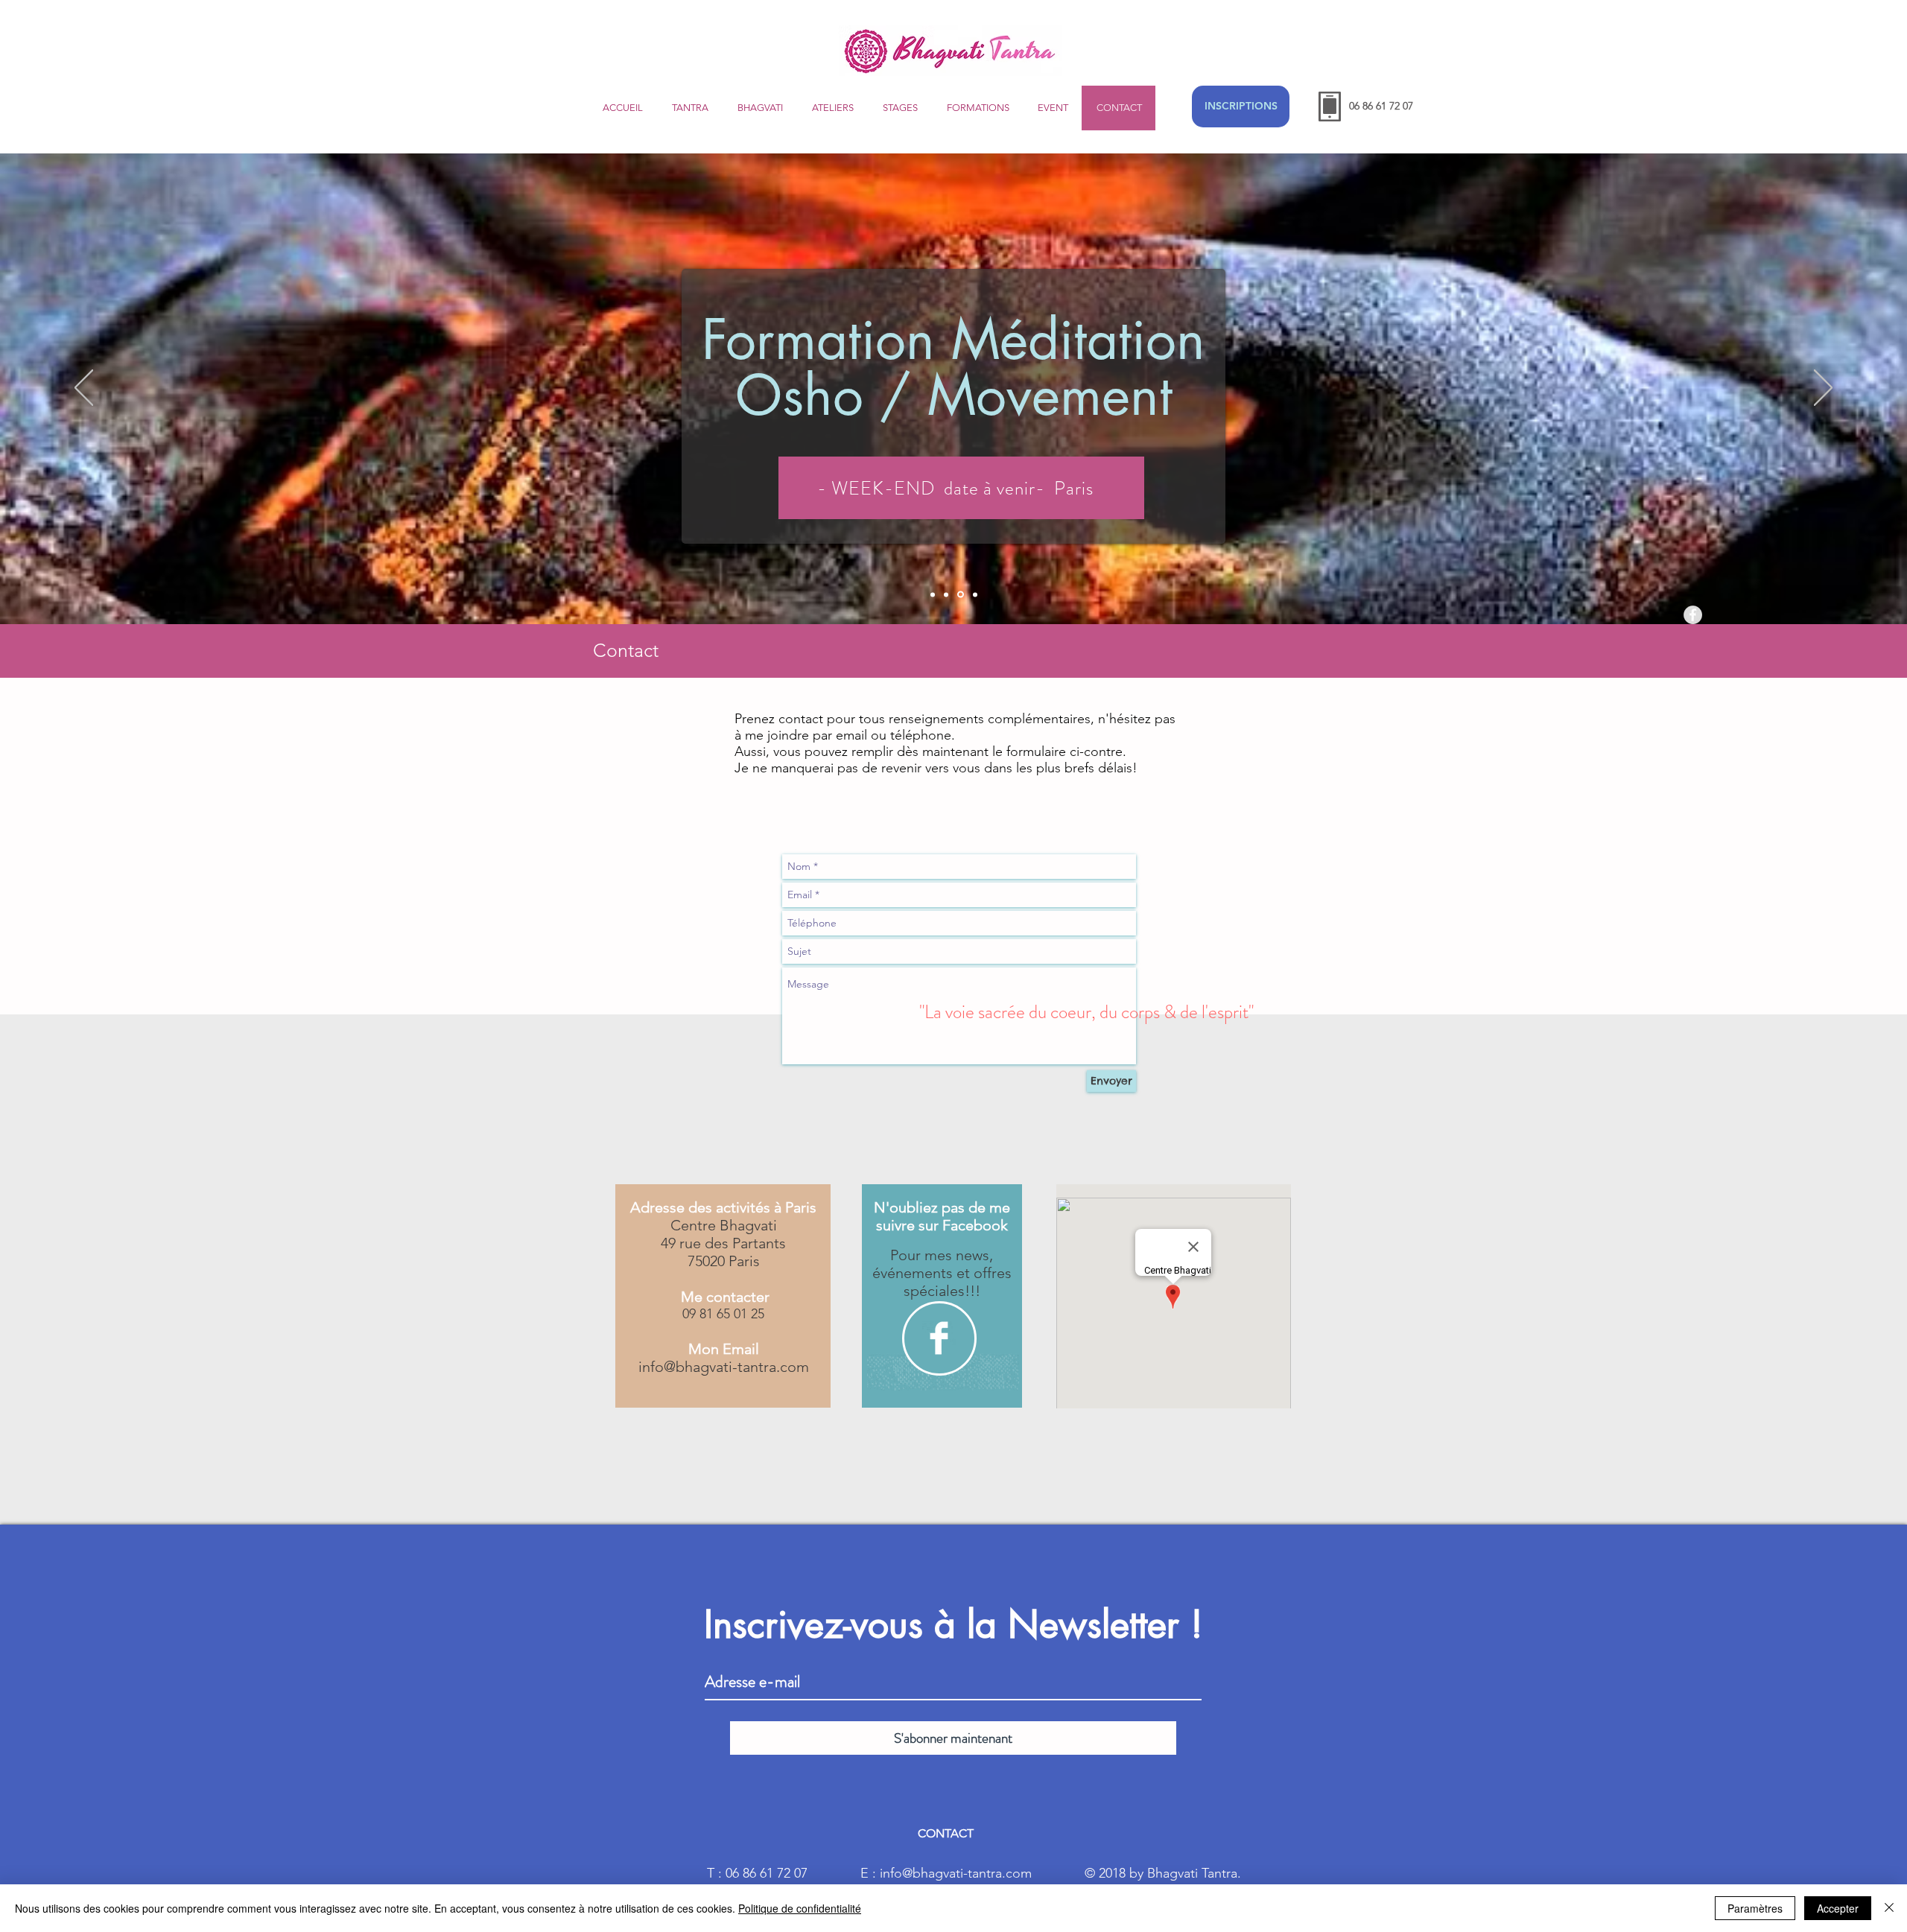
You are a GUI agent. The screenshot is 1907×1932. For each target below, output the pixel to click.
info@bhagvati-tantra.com (724, 1367)
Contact (626, 650)
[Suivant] (1823, 389)
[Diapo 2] (946, 594)
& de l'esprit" (1209, 1012)
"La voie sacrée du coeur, (1009, 1012)
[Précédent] (84, 389)
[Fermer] (1889, 1908)
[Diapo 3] (961, 595)
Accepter (1838, 1908)
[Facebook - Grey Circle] (1693, 615)
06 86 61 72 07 (1381, 106)
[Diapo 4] (975, 594)
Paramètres (1755, 1908)
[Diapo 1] (933, 594)
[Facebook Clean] (939, 1338)
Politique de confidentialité (800, 1908)
